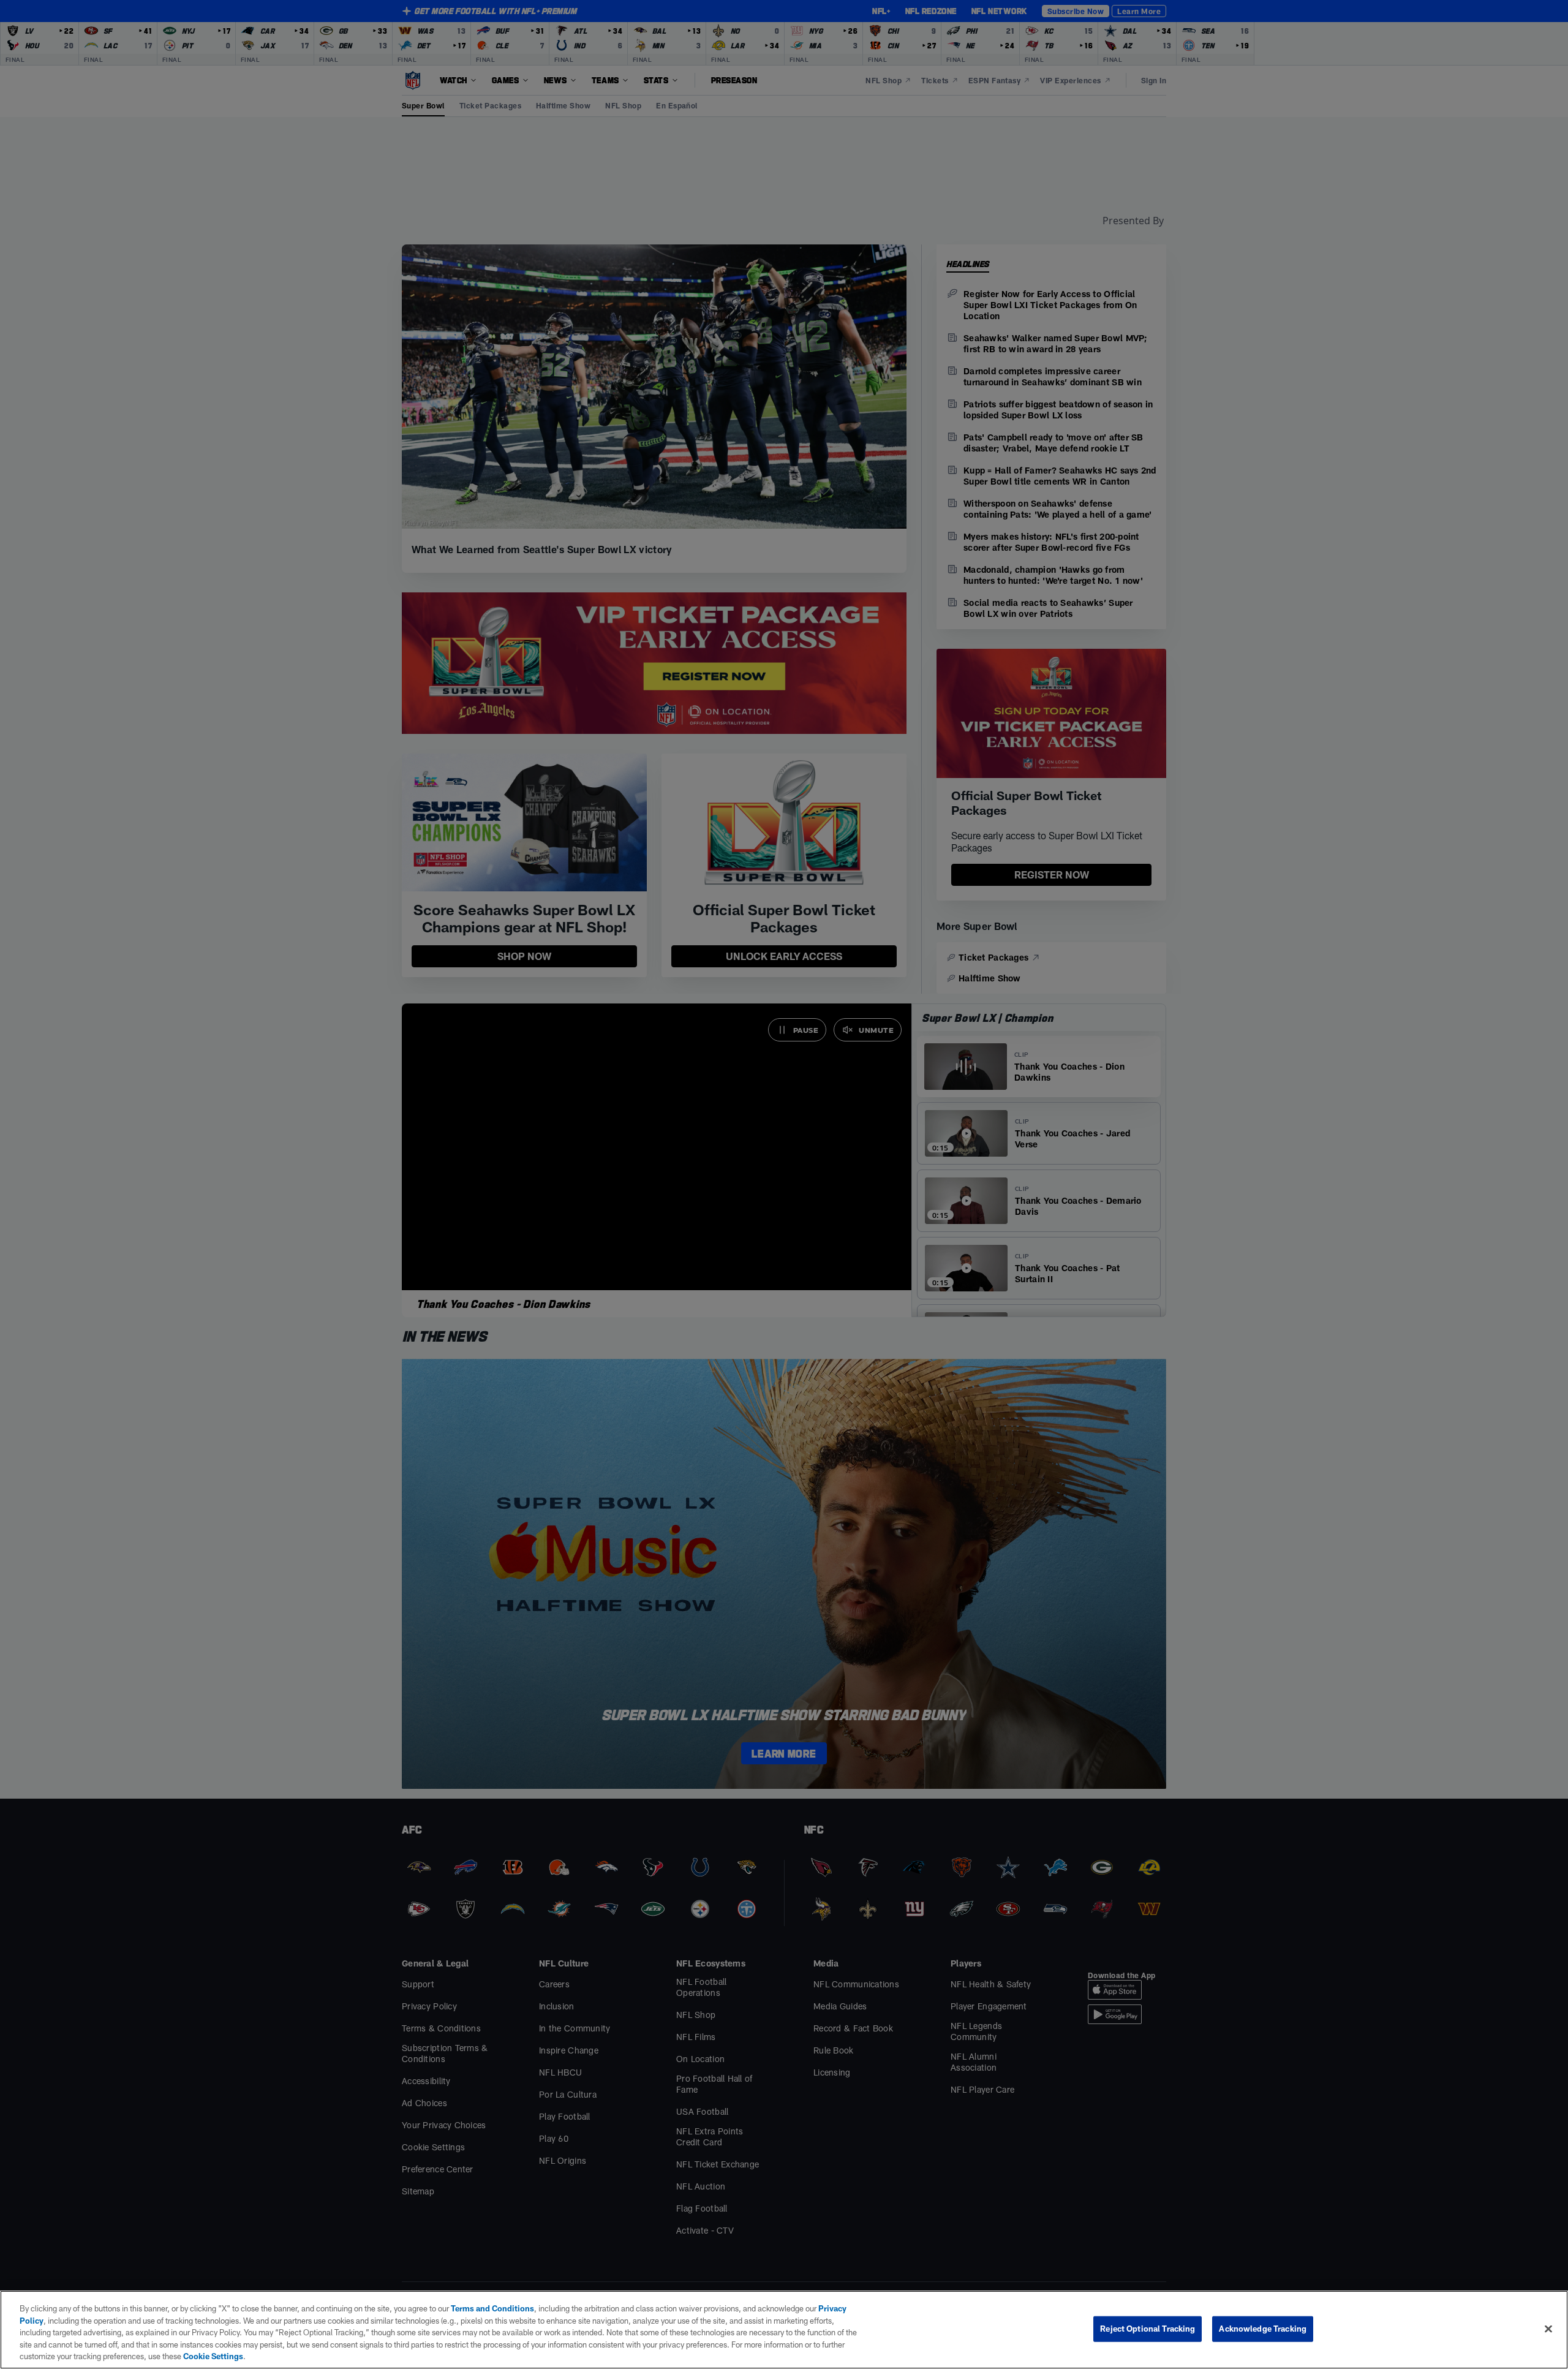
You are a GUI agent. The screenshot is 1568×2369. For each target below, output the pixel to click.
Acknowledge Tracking (1263, 2329)
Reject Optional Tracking (1148, 2329)
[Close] (1548, 2329)
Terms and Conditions (492, 2308)
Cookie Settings (213, 2356)
